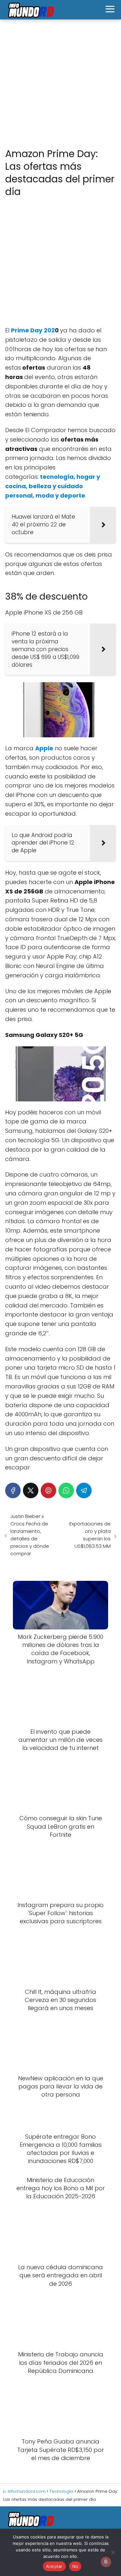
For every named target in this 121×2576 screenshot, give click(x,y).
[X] (31, 1490)
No (75, 2566)
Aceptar (54, 2566)
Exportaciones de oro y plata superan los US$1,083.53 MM (90, 1535)
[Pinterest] (48, 1490)
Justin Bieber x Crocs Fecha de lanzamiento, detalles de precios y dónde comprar (30, 1535)
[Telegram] (84, 1490)
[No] (113, 2552)
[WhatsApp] (66, 1490)
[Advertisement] (60, 84)
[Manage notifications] (106, 2562)
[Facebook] (13, 1490)
